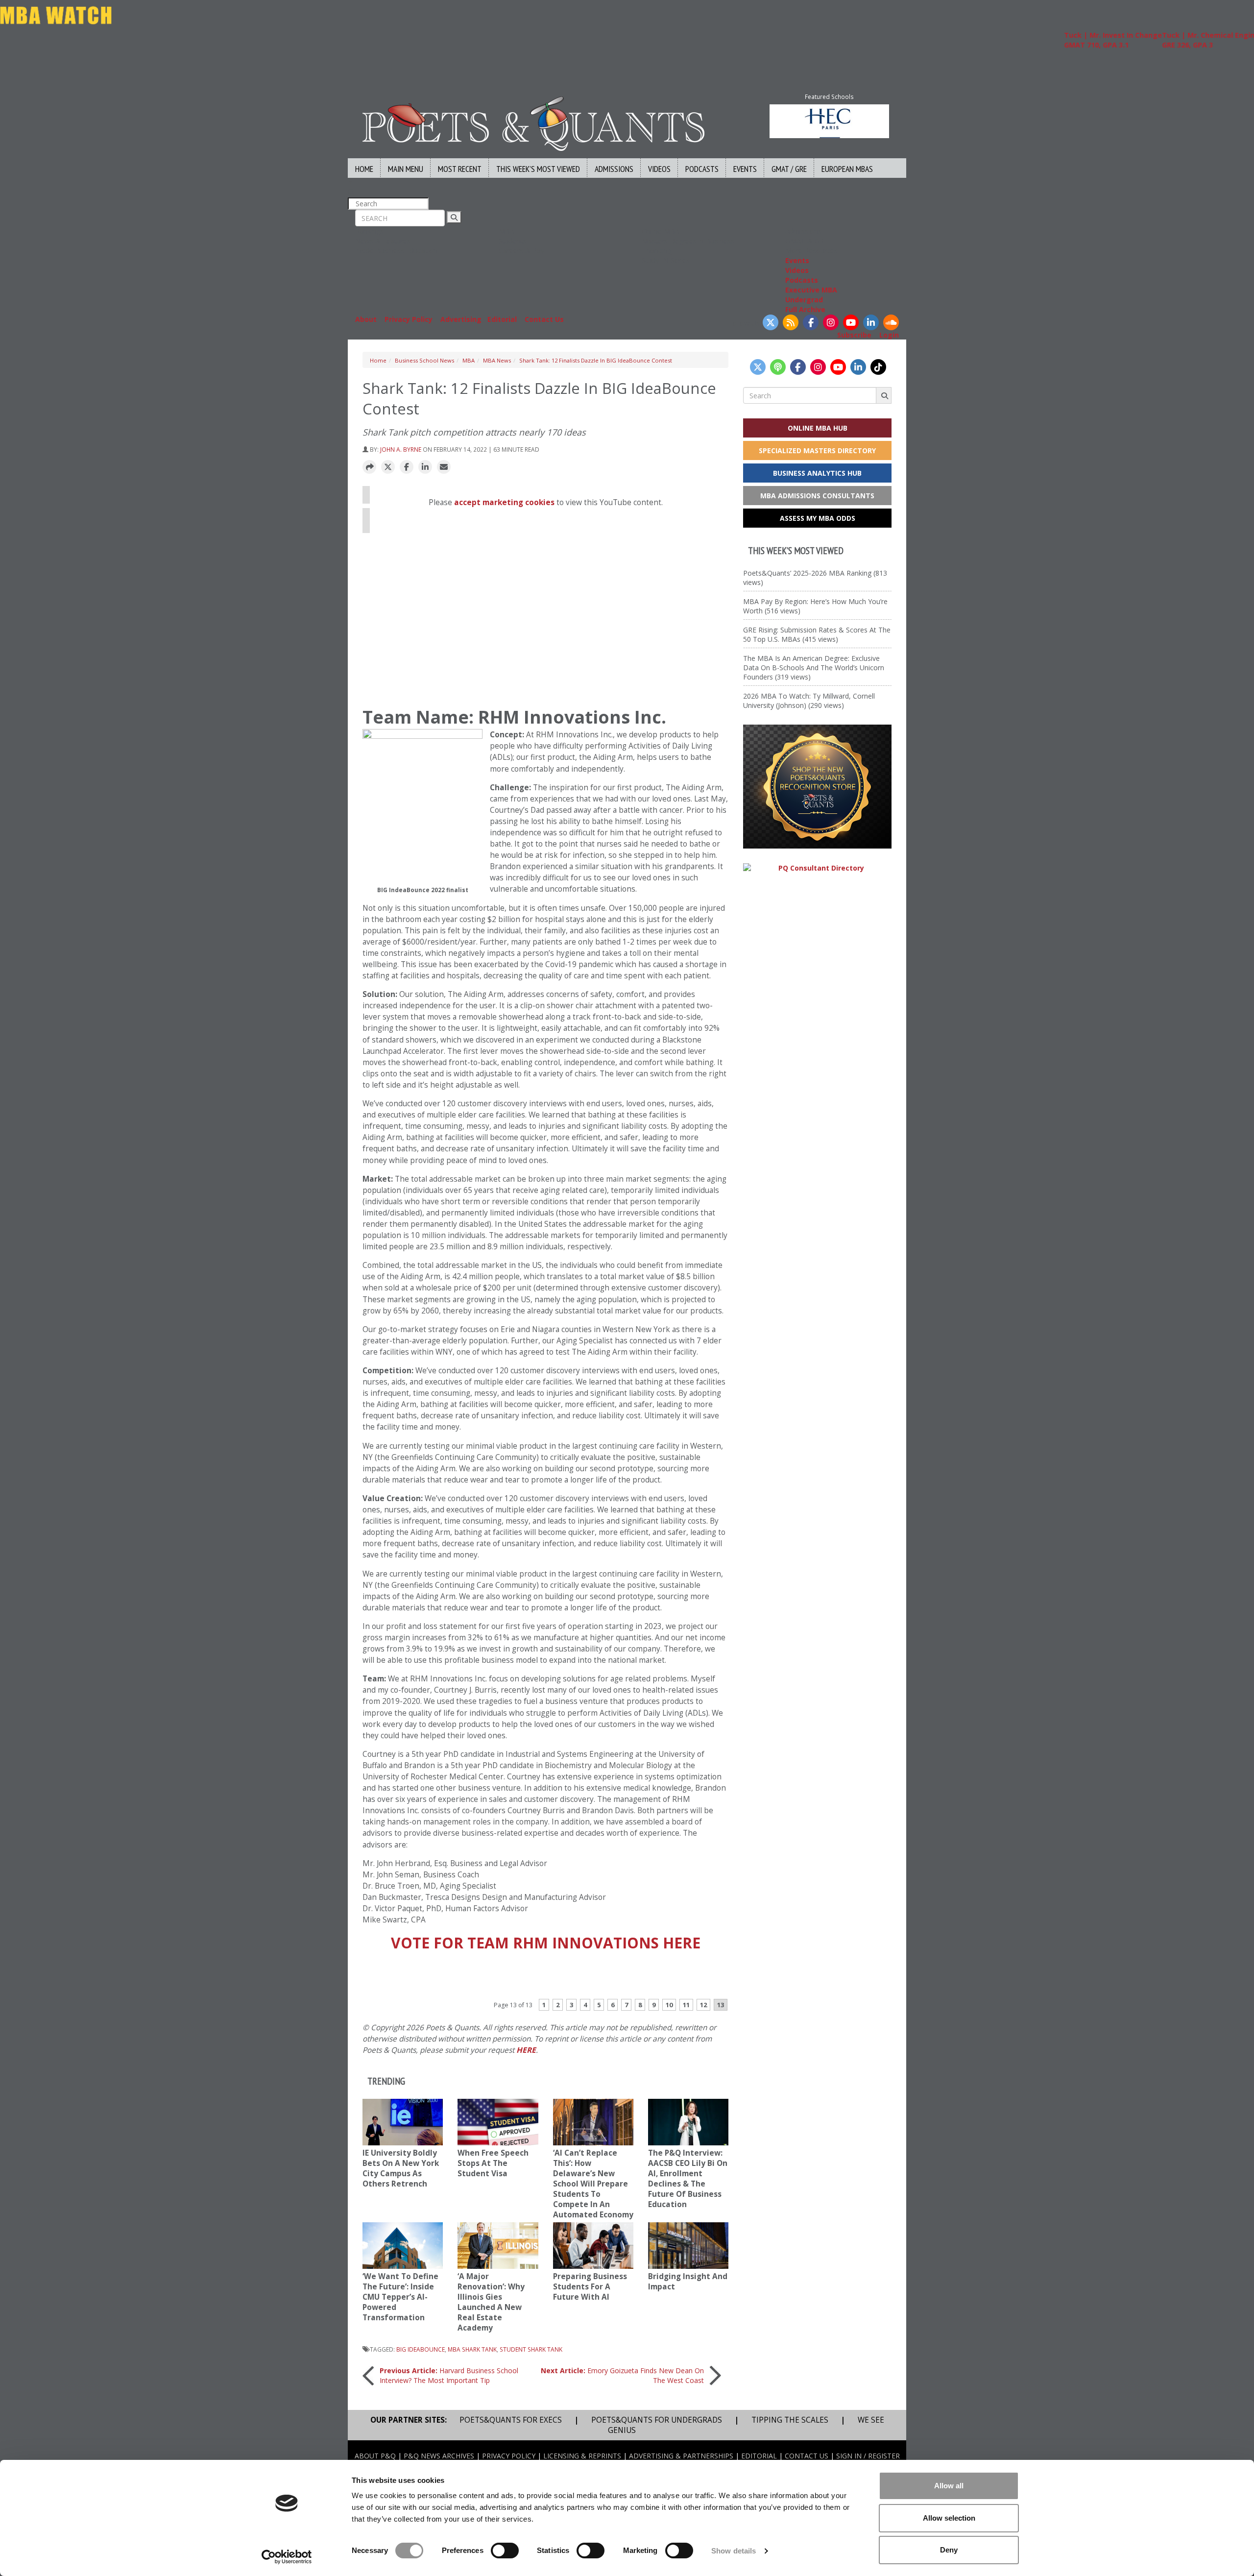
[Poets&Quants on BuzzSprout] (778, 367)
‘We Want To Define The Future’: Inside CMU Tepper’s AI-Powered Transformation (400, 2297)
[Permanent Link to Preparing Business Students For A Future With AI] (593, 2246)
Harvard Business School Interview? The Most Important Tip (449, 2375)
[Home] (533, 123)
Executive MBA (811, 290)
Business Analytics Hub (817, 473)
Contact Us (544, 319)
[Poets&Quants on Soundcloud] (891, 322)
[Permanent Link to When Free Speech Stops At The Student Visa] (498, 2122)
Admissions (614, 169)
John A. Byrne (401, 449)
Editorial (502, 319)
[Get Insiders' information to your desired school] (817, 787)
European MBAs (847, 169)
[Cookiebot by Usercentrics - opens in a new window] (287, 2557)
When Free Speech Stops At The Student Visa (493, 2163)
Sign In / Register (868, 2456)
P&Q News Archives (439, 2456)
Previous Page (545, 1980)
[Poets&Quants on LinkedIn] (871, 322)
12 (703, 2005)
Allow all (949, 2486)
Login (889, 335)
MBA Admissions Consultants (817, 496)
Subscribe (854, 335)
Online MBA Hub (818, 428)
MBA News (497, 360)
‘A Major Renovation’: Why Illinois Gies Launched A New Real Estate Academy (491, 2302)
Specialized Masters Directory (817, 450)
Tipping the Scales (790, 2420)
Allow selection (949, 2518)
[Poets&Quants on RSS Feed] (791, 322)
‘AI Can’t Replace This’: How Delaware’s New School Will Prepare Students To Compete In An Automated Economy (593, 2184)
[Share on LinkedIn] (425, 467)
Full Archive (805, 309)
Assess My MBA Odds (818, 518)
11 (686, 2005)
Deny (949, 2550)
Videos (659, 169)
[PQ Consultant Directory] (817, 868)
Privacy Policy (409, 319)
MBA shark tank (472, 2349)
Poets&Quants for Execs (511, 2420)
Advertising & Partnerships (681, 2456)
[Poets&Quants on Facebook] (811, 322)
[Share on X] (388, 467)
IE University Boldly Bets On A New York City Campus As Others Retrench (401, 2168)
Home (364, 169)
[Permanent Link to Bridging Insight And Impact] (688, 2246)
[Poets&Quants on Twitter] (771, 322)
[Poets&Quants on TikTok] (878, 367)
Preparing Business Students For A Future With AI (590, 2287)
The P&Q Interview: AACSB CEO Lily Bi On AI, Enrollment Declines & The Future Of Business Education (688, 2179)
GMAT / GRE (789, 169)
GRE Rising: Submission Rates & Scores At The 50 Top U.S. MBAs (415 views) (817, 634)
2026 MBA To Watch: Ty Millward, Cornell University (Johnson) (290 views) (809, 701)
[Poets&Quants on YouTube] (851, 322)
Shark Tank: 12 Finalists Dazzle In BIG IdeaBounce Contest (596, 360)
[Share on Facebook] (407, 467)
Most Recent (460, 169)
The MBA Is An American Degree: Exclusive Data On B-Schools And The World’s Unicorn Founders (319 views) (814, 668)
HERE (526, 2050)
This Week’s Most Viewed (538, 169)
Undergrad (804, 300)
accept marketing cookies (504, 502)
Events (745, 169)
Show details (734, 2551)
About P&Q (375, 2456)
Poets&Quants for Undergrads (657, 2420)
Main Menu (406, 169)
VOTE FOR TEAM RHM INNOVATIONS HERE (546, 1943)
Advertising (461, 319)
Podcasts (702, 169)
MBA (469, 360)
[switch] (505, 2551)
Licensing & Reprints (582, 2456)
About (366, 319)
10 (669, 2005)
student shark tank (531, 2349)
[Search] (454, 217)
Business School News (424, 360)
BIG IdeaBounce (421, 2349)
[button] (369, 467)
